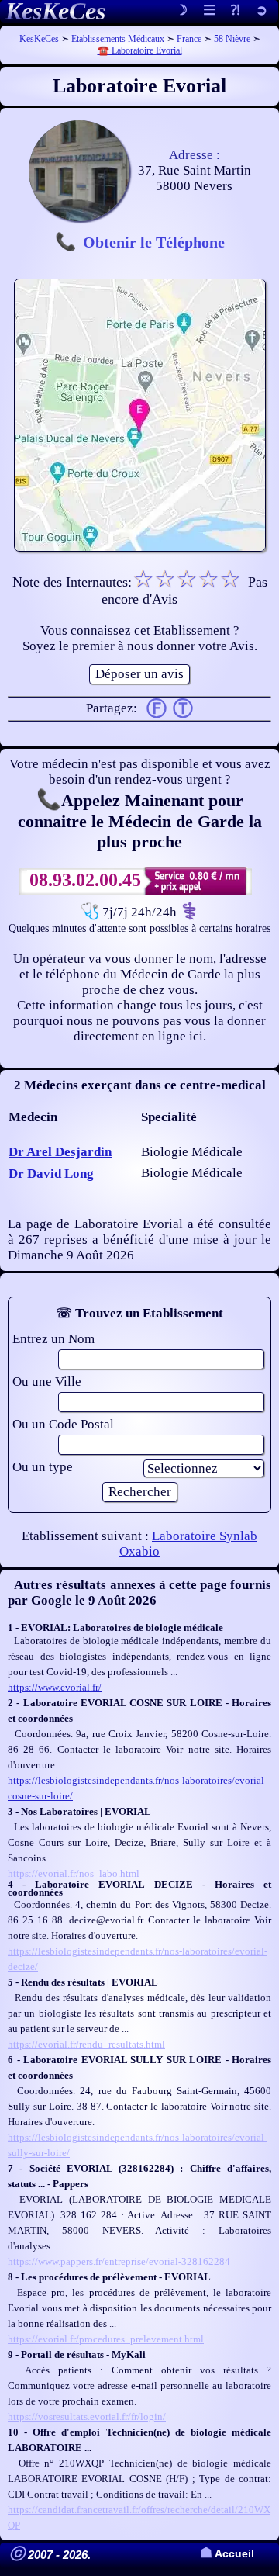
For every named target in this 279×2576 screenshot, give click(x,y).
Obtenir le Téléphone (154, 242)
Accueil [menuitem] (227, 2554)
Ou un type (43, 1467)
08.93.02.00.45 (85, 880)
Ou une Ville (47, 1381)
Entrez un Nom (53, 1339)
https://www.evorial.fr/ (55, 1687)
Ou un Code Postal (63, 1424)
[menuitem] (262, 11)
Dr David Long (51, 1174)
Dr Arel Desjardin (60, 1152)
